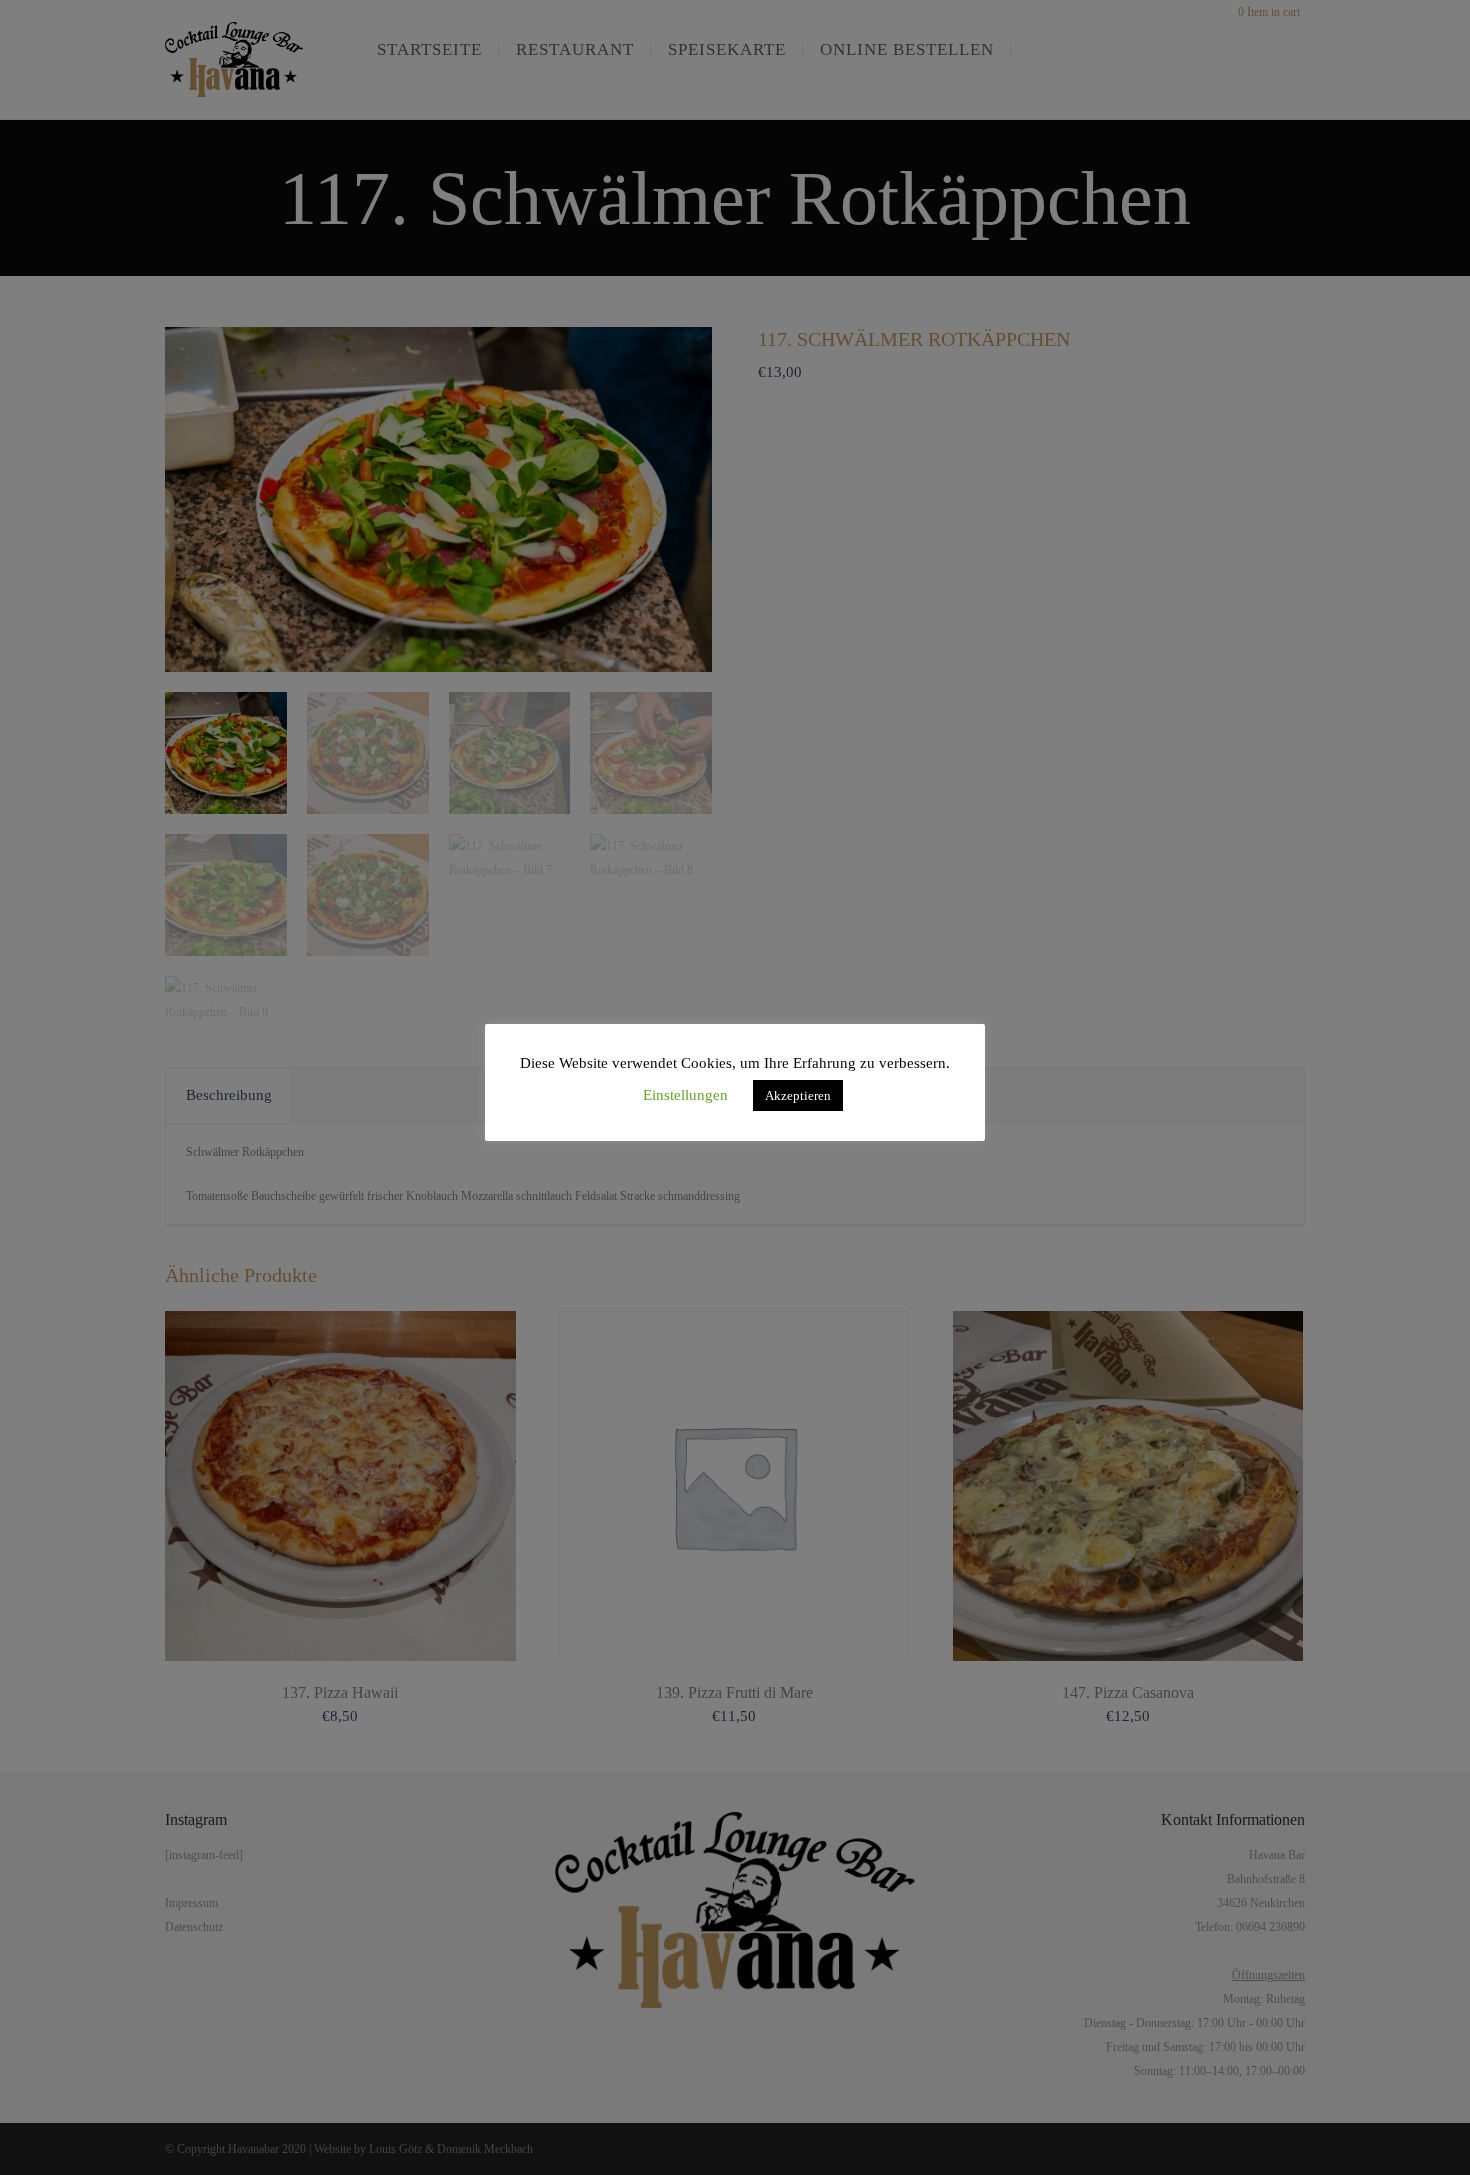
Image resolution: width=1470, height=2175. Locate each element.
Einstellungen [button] (685, 1095)
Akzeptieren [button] (798, 1095)
